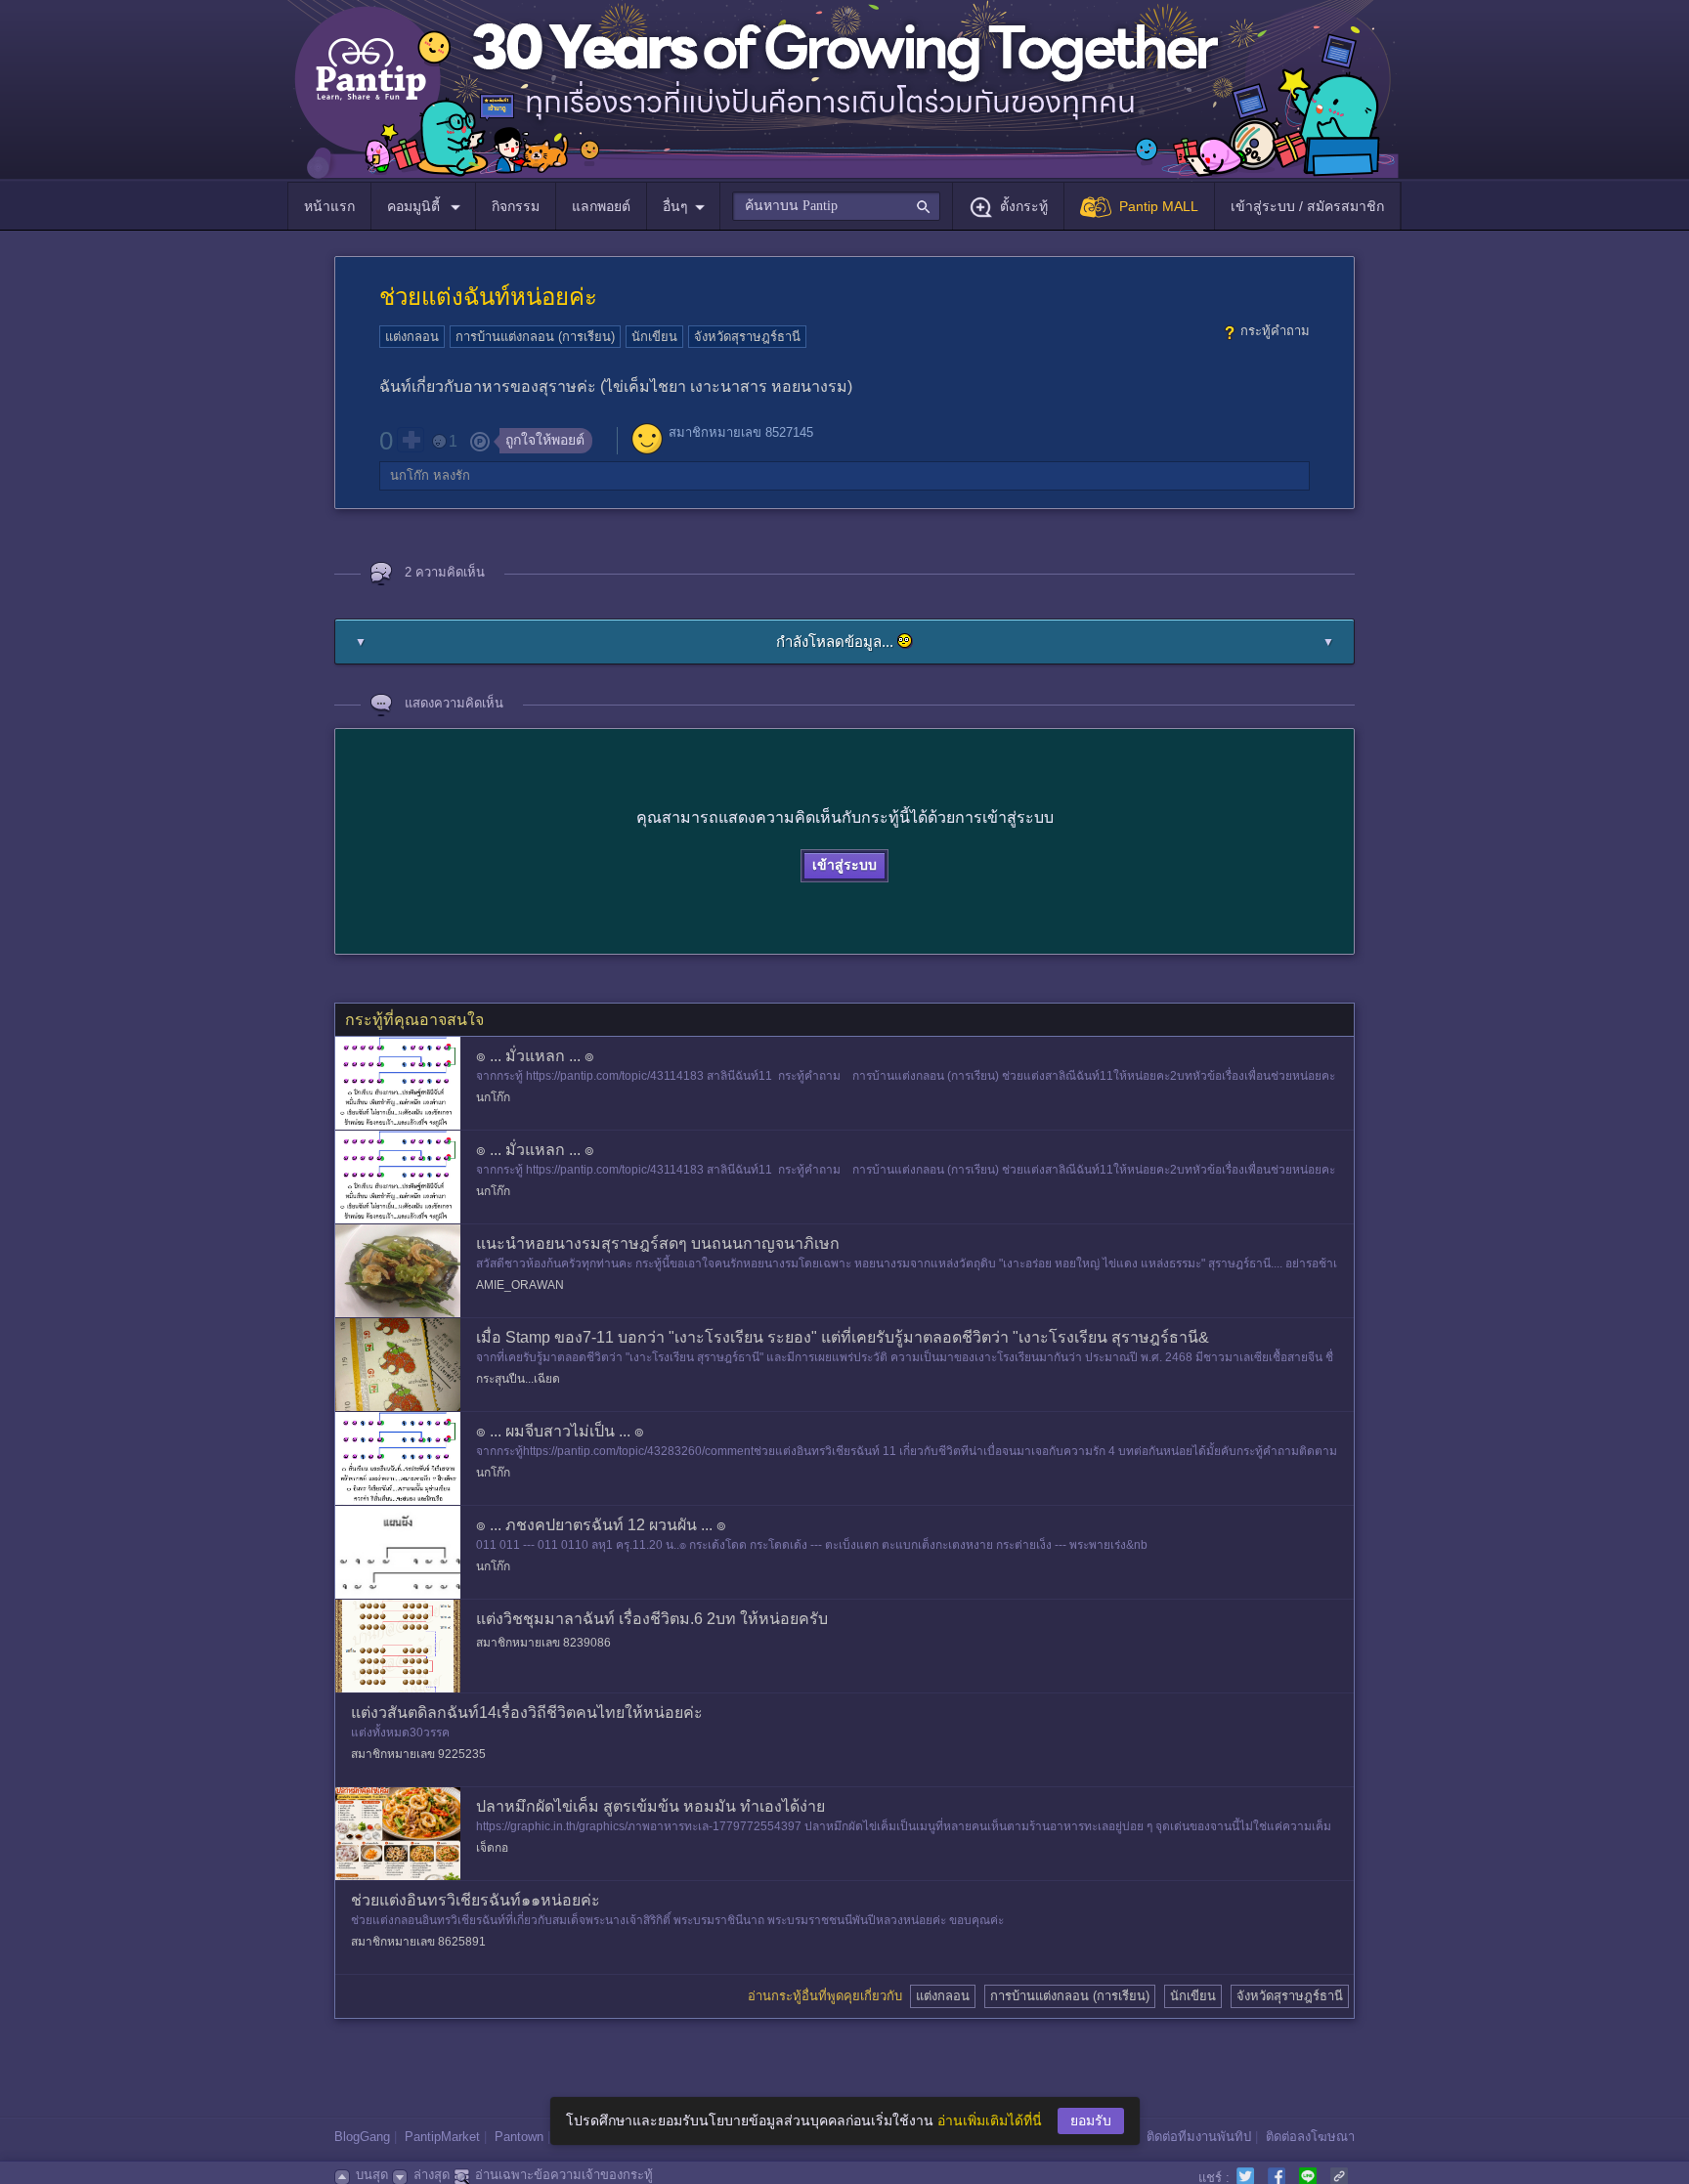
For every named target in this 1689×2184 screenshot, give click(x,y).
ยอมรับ (1091, 2120)
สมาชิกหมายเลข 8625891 (418, 1942)
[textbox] (836, 206)
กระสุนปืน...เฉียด (518, 1379)
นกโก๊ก (410, 475)
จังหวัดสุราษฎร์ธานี (747, 337)
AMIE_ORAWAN (520, 1285)
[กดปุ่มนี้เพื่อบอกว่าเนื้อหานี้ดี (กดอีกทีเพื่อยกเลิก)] (411, 440)
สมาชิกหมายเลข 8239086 (543, 1643)
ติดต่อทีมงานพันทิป (1199, 2137)
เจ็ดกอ (492, 1848)
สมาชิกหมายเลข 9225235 (418, 1754)
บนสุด (372, 2175)
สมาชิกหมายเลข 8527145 (741, 432)
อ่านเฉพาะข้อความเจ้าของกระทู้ (564, 2175)
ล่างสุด (432, 2175)
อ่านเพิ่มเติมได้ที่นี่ (990, 2120)
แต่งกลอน (412, 337)
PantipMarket (442, 2137)
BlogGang (362, 2137)
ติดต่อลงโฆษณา (1310, 2137)
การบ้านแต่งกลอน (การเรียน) (535, 337)
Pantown (519, 2137)
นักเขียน (654, 337)
